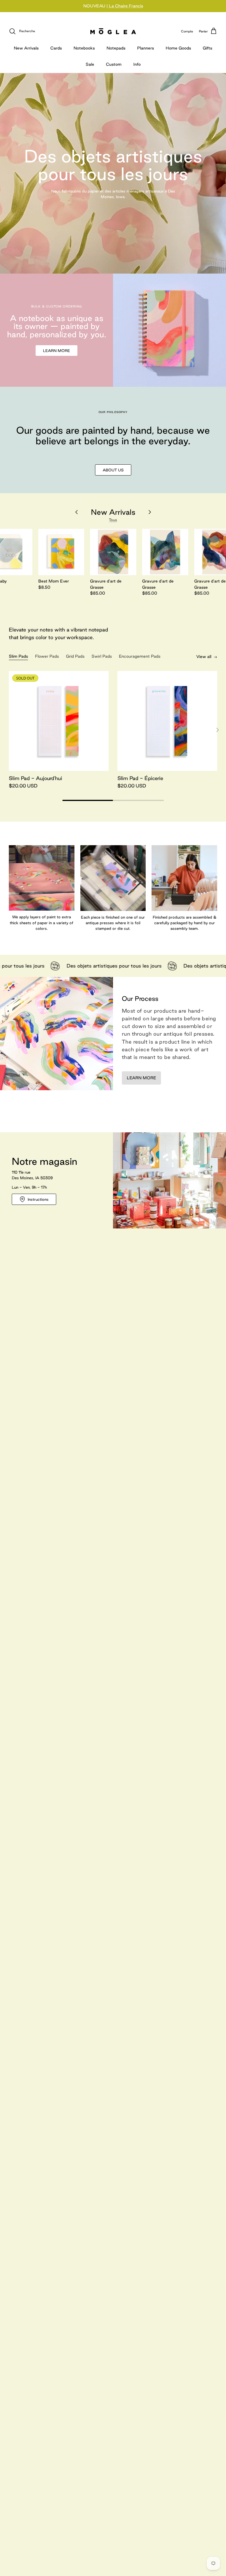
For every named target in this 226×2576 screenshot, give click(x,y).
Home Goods (178, 48)
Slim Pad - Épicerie (140, 778)
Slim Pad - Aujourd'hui (35, 778)
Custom (114, 64)
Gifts (207, 48)
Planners (146, 48)
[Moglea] (113, 31)
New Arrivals (26, 48)
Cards (56, 48)
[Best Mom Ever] (61, 552)
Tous (113, 520)
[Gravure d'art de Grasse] (113, 552)
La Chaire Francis (126, 6)
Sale (90, 64)
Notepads (116, 48)
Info (137, 64)
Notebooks (84, 48)
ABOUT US (113, 470)
